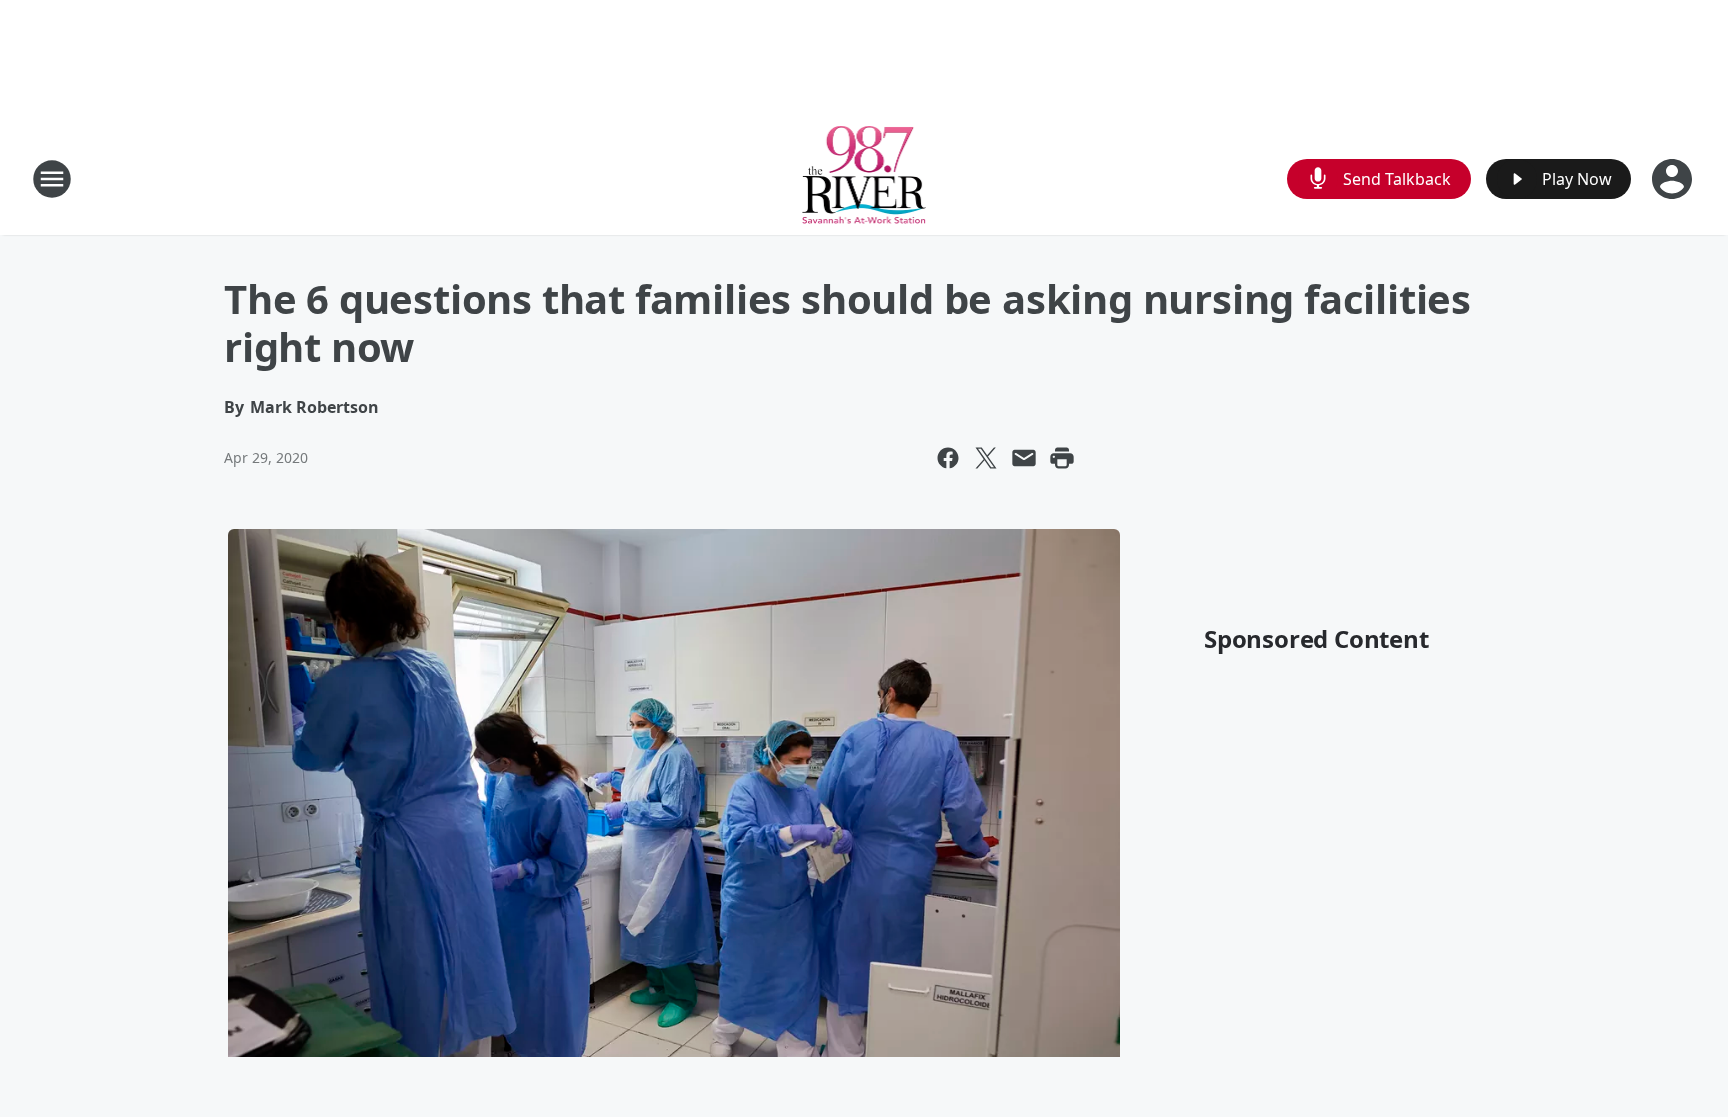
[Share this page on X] (986, 458)
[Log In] (1674, 179)
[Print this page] (1062, 458)
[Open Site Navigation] (52, 179)
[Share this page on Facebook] (948, 458)
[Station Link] (864, 178)
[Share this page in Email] (1024, 458)
